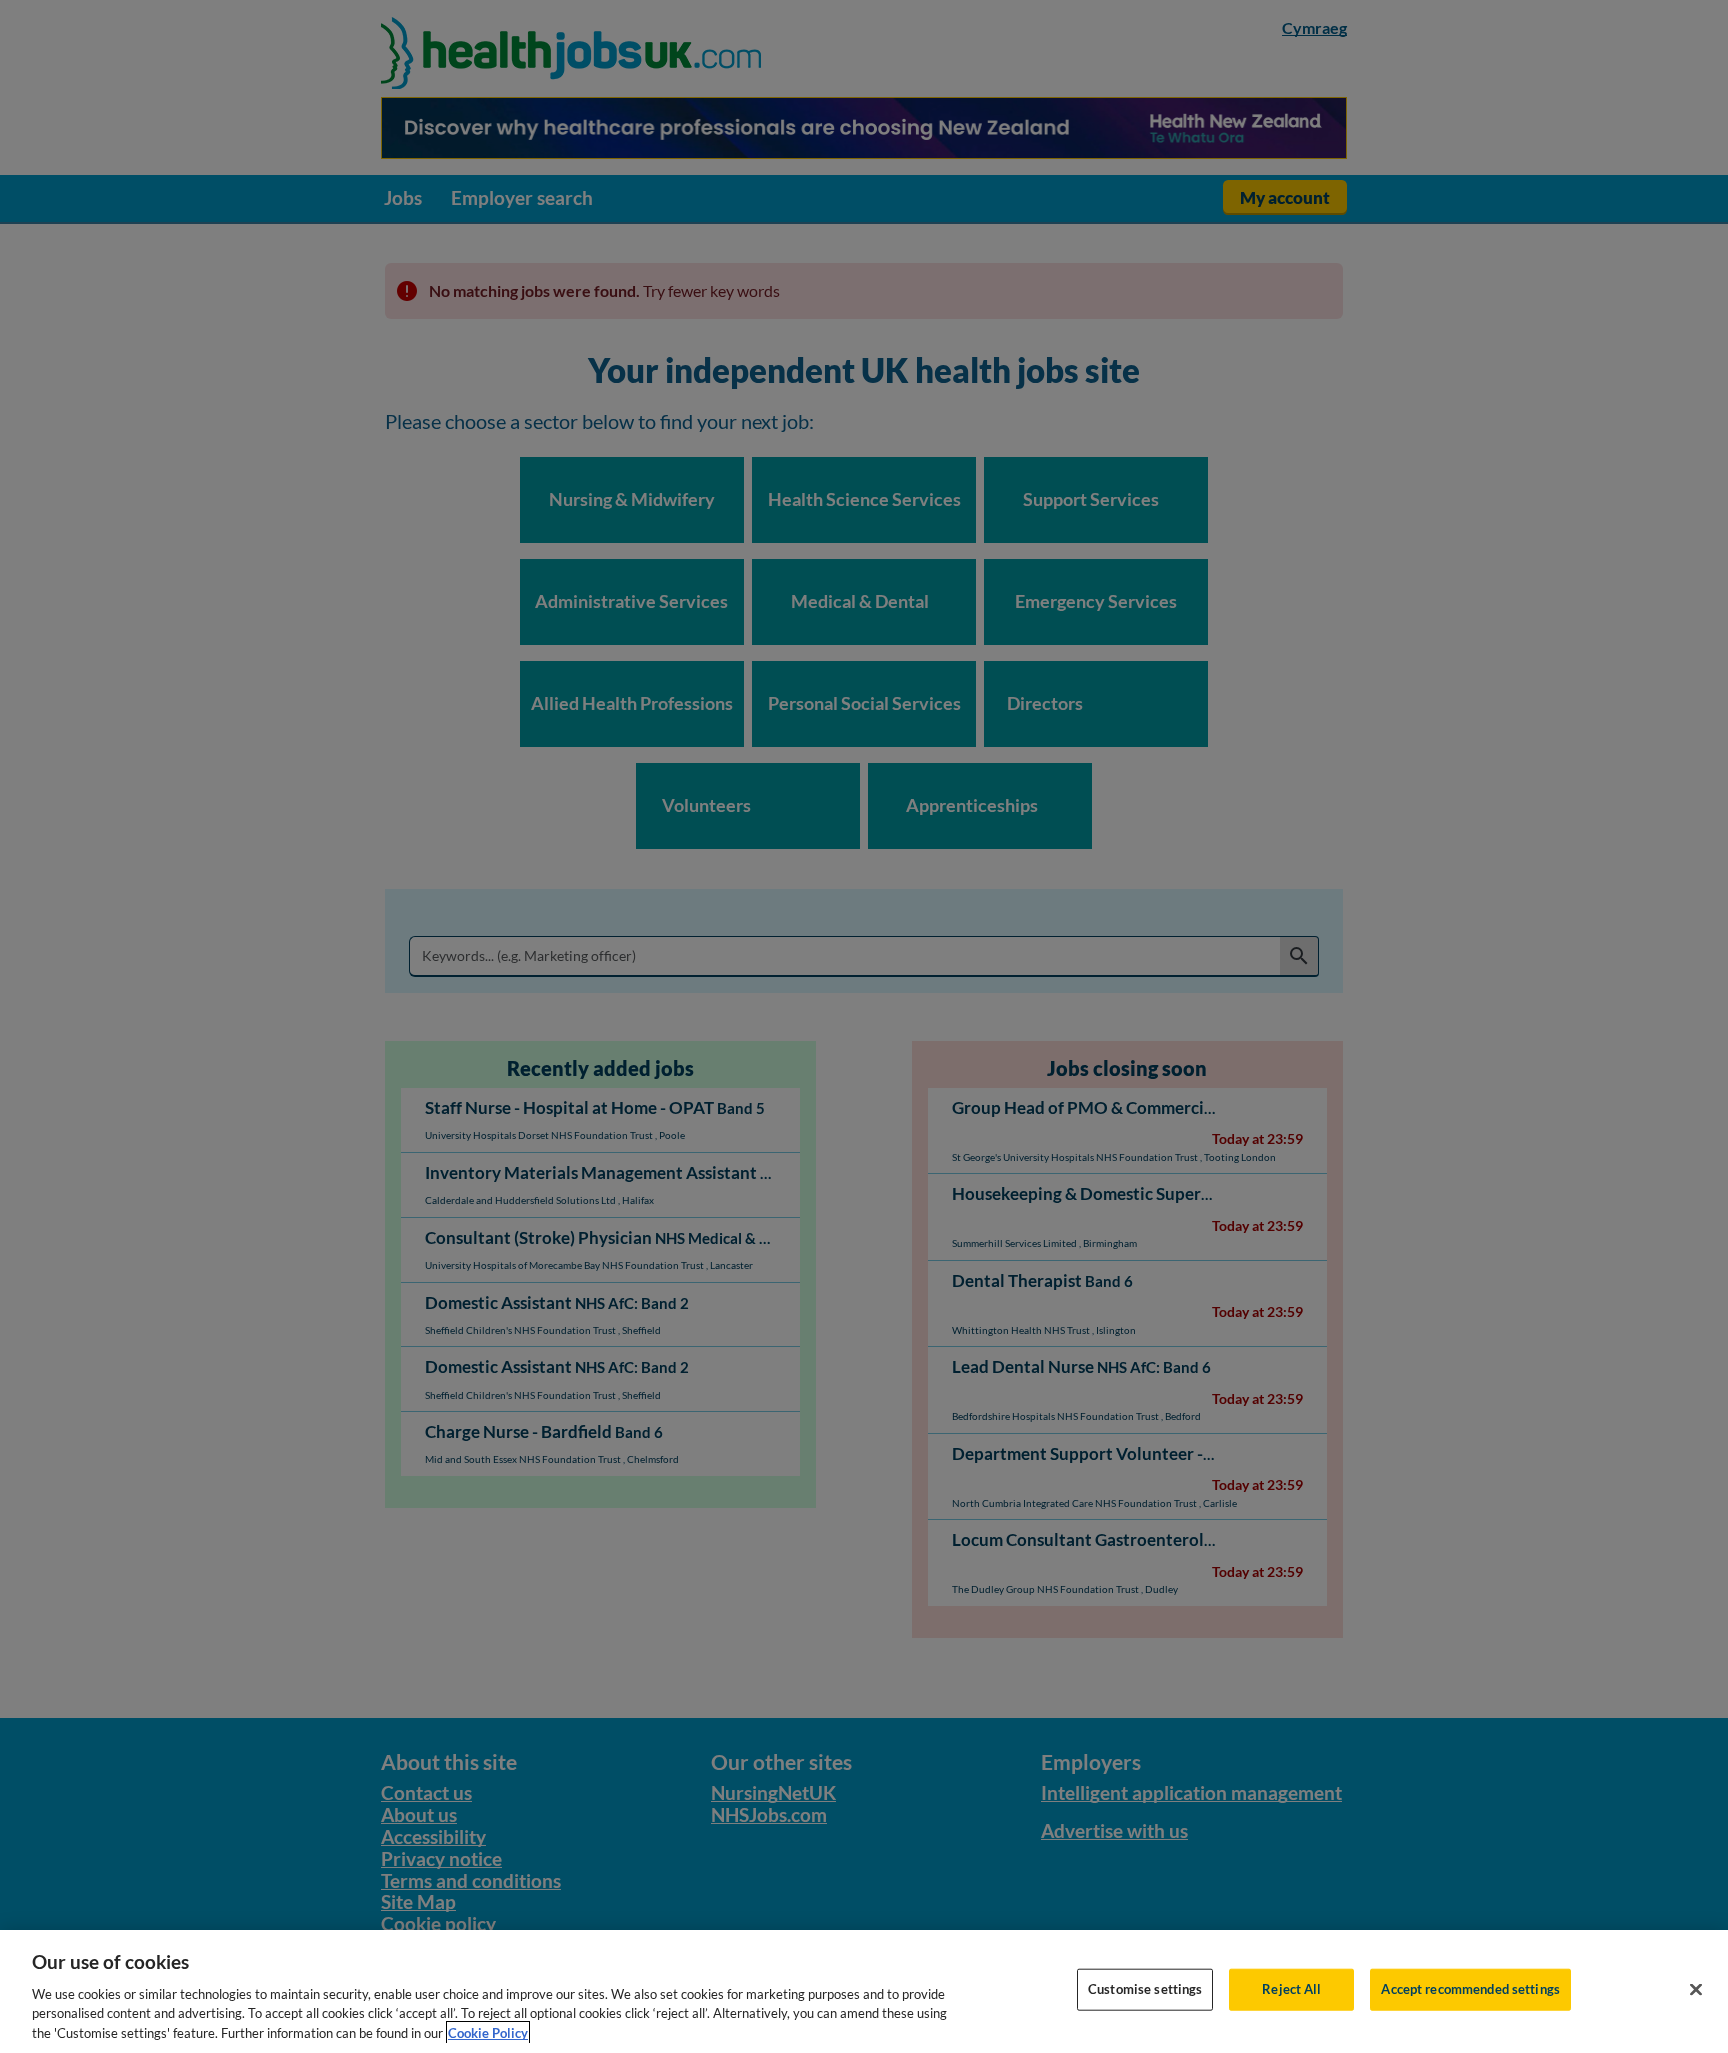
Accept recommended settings (1470, 1989)
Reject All (1291, 1989)
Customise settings (1145, 1989)
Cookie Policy (488, 2032)
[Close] (1696, 1990)
